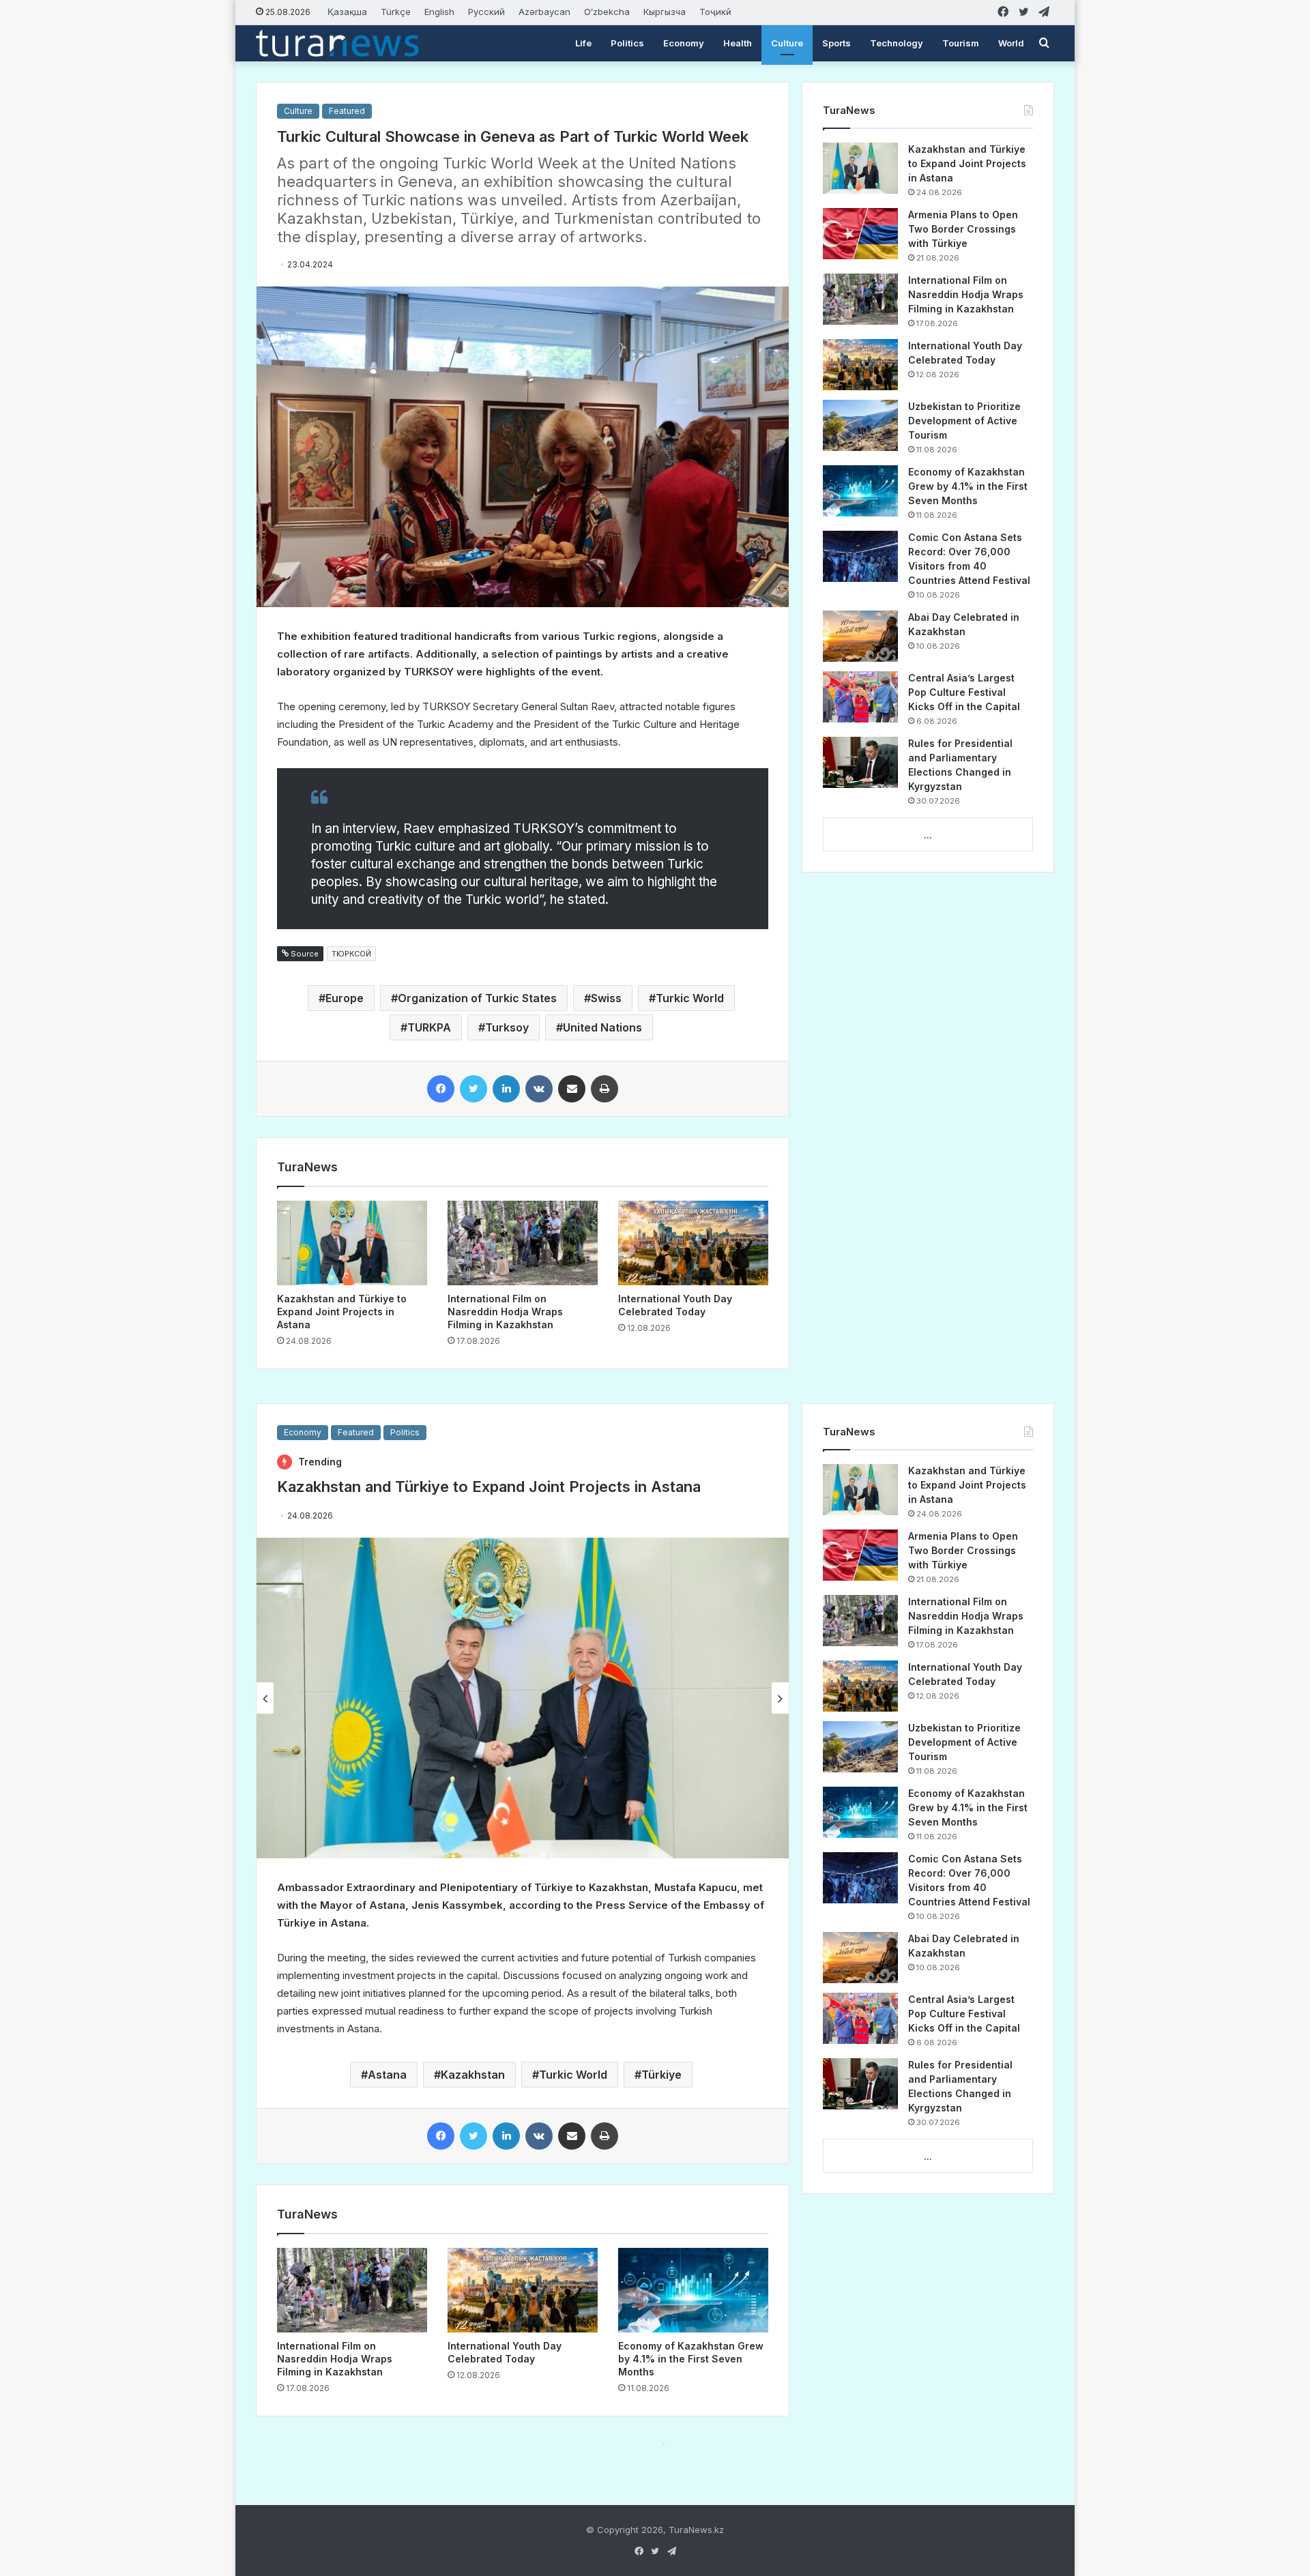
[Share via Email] (572, 1089)
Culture (787, 43)
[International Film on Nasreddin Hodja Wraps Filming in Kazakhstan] (523, 1243)
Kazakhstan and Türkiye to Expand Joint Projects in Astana (342, 1312)
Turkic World (690, 998)
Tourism (961, 43)
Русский (486, 12)
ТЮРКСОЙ (351, 954)
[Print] (605, 1089)
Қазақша (347, 12)
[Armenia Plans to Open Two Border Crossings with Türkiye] (860, 234)
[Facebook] (441, 1089)
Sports (836, 43)
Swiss (606, 998)
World (1011, 43)
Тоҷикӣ (715, 12)
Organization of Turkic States (477, 998)
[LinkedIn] (506, 1089)
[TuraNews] (337, 43)
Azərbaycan (544, 12)
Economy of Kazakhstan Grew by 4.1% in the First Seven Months (968, 486)
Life (583, 43)
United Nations (602, 1027)
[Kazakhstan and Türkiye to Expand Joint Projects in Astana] (352, 1243)
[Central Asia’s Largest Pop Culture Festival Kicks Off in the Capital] (860, 697)
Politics (627, 43)
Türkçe (396, 12)
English (439, 12)
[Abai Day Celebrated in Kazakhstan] (860, 636)
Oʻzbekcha (607, 12)
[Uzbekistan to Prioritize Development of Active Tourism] (860, 425)
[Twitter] (474, 1089)
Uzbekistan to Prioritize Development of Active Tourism (964, 421)
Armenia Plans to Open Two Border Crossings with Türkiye (963, 229)
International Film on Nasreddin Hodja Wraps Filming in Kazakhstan (505, 1312)
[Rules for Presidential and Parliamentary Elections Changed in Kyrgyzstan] (860, 762)
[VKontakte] (539, 1089)
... (928, 835)
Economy (684, 43)
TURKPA (429, 1027)
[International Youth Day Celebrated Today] (693, 1243)
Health (738, 43)
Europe (345, 998)
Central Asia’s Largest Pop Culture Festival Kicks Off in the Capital (964, 692)
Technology (897, 43)
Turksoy (507, 1027)
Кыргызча (665, 12)
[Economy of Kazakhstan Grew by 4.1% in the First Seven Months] (860, 491)
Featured (347, 111)
